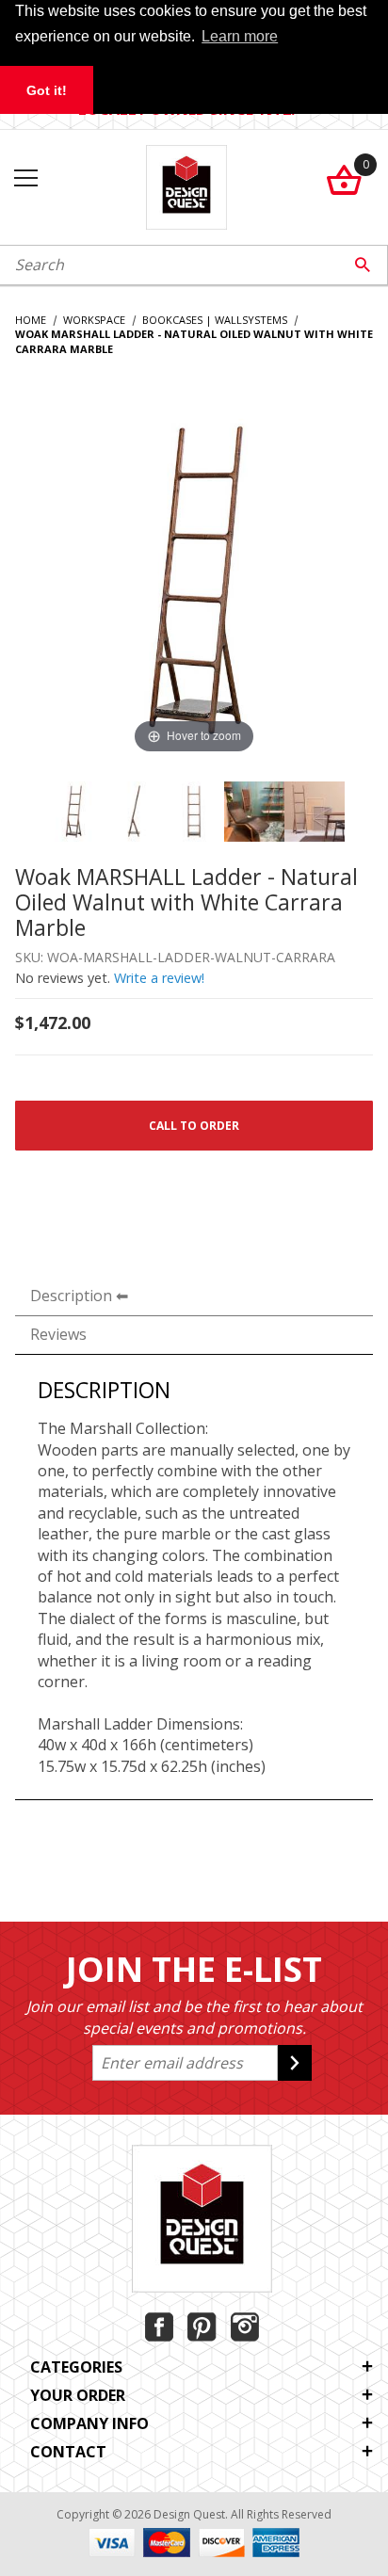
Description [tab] (71, 1296)
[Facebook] (159, 2327)
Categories (76, 2367)
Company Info (89, 2423)
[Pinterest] (202, 2327)
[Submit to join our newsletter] (295, 2063)
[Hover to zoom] (194, 578)
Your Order (78, 2395)
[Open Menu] (26, 179)
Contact (68, 2452)
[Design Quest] (186, 185)
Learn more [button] (240, 36)
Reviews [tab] (58, 1334)
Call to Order (194, 1126)
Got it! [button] (47, 90)
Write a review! (159, 978)
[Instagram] (245, 2327)
